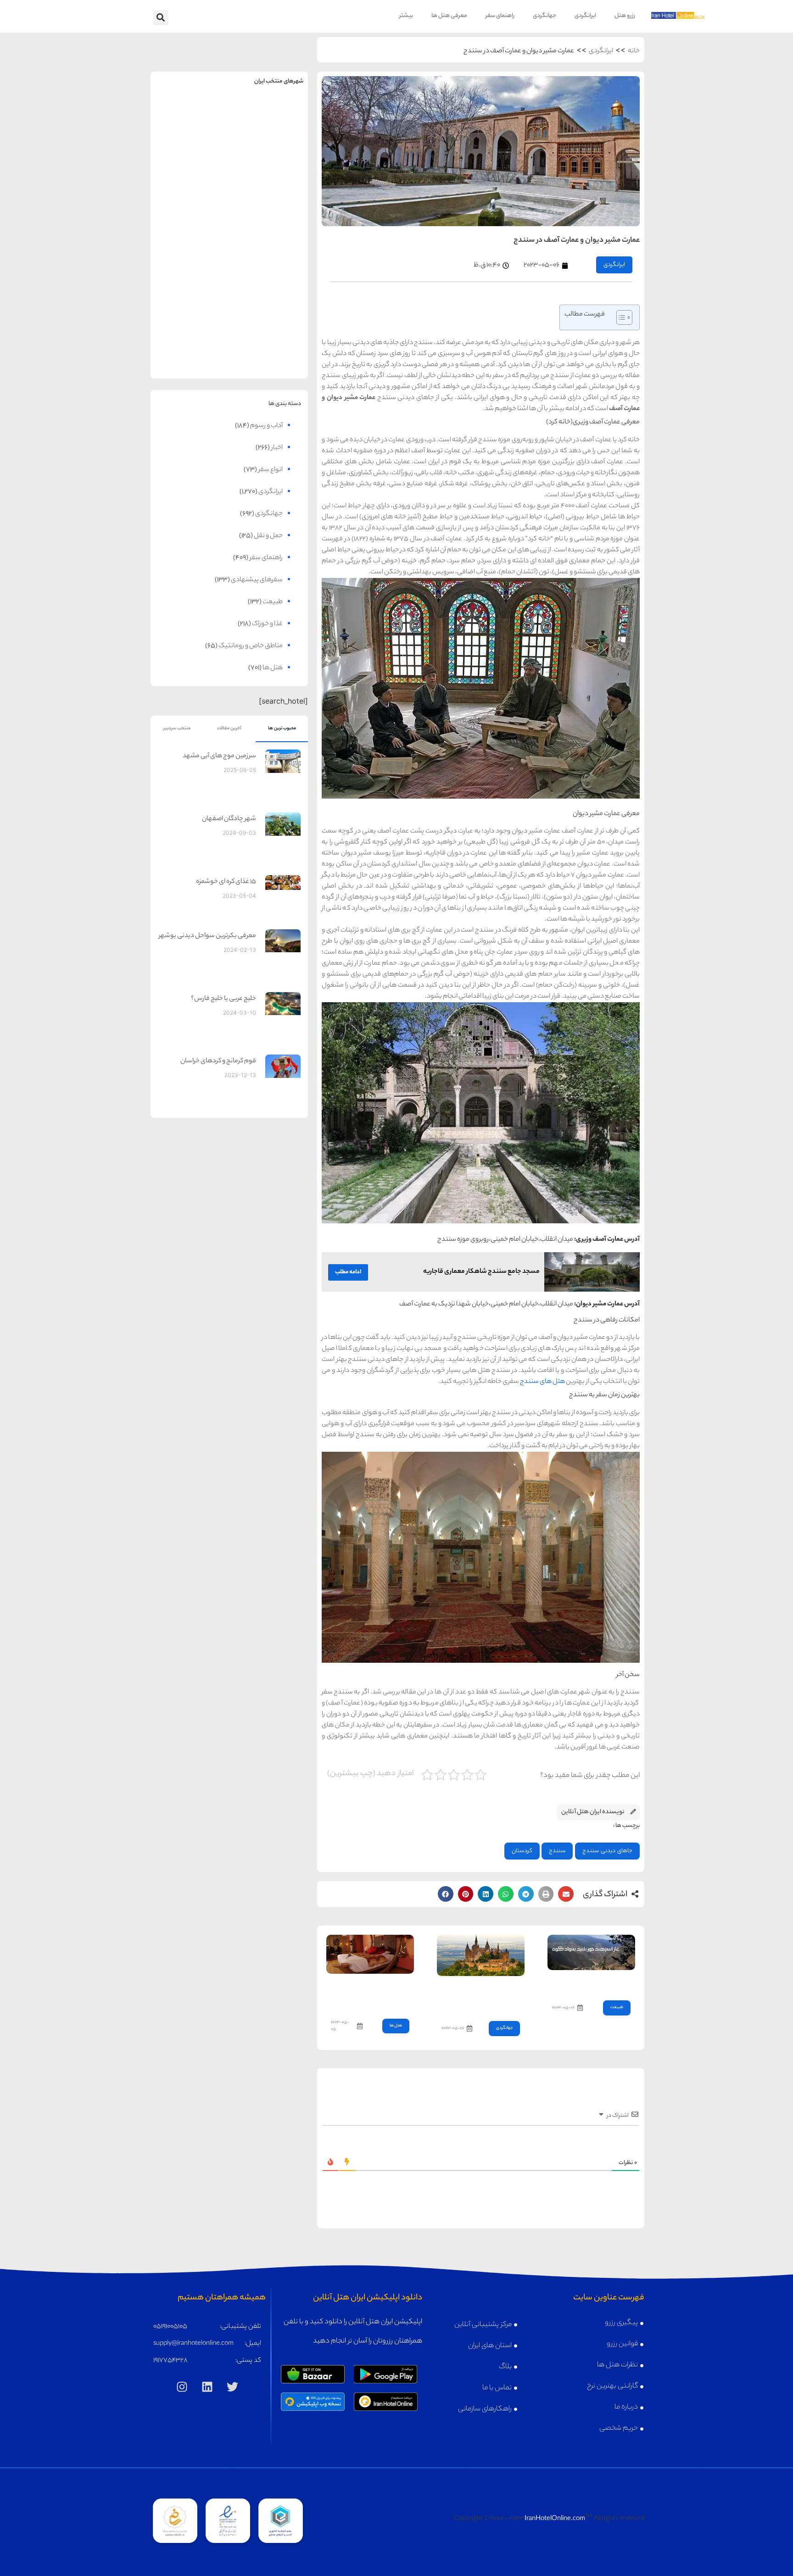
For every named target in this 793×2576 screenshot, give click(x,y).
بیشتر (406, 16)
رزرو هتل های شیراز (269, 280)
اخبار (277, 448)
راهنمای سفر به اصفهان (190, 189)
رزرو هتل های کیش (269, 208)
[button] (161, 18)
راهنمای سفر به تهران (269, 117)
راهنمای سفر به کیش (269, 189)
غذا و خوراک (267, 624)
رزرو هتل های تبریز (190, 280)
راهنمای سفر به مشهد (190, 117)
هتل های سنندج (542, 1382)
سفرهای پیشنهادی (257, 580)
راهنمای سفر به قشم (269, 332)
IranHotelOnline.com (555, 2519)
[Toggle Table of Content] (620, 317)
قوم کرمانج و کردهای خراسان (218, 1061)
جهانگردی (544, 16)
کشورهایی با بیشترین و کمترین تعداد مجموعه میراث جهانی (482, 1996)
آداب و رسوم (266, 426)
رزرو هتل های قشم (269, 352)
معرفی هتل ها (449, 16)
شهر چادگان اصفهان (229, 819)
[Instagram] (182, 2387)
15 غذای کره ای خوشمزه (226, 882)
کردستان (522, 1851)
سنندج (557, 1851)
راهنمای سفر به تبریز (190, 260)
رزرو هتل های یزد (190, 352)
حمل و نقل (268, 536)
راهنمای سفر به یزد (190, 332)
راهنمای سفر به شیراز (269, 260)
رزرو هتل (625, 16)
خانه (634, 51)
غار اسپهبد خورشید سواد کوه (592, 1983)
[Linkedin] (207, 2387)
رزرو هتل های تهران (269, 137)
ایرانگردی (585, 16)
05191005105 (170, 2327)
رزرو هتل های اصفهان (190, 208)
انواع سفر (271, 470)
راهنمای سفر (500, 16)
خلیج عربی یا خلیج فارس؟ (223, 999)
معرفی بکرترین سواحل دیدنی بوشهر (207, 936)
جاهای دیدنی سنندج (607, 1851)
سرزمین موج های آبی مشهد (219, 756)
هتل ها (396, 2026)
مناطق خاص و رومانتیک (251, 646)
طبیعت (617, 2007)
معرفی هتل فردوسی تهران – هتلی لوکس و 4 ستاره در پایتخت (371, 1994)
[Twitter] (233, 2387)
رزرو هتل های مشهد (190, 137)
